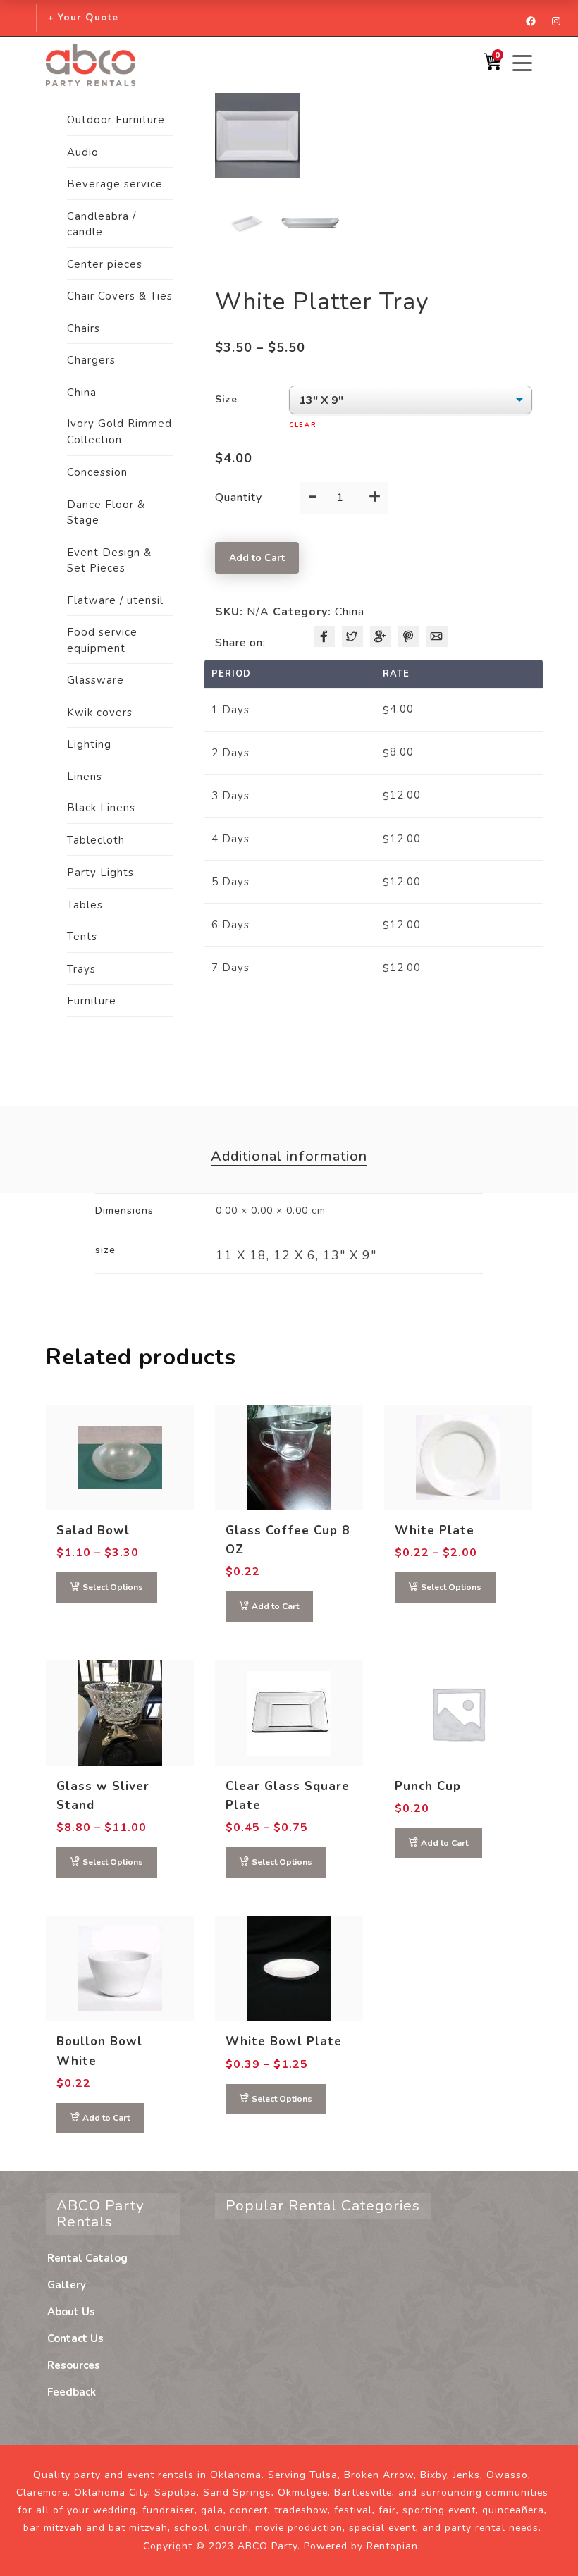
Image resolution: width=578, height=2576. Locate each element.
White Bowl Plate (284, 2041)
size (226, 399)
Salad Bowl (93, 1530)
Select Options (113, 1587)
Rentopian (392, 2546)
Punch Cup (428, 1786)
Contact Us (75, 2338)
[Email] (437, 636)
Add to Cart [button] (275, 1606)
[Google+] (381, 636)
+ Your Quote (83, 17)
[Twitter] (352, 636)
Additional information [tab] (289, 1156)
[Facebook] (324, 636)
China (350, 612)
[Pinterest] (409, 636)
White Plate (435, 1530)
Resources (74, 2365)
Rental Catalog (87, 2258)
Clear (303, 425)
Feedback (72, 2392)
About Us (71, 2312)
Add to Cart (257, 558)
